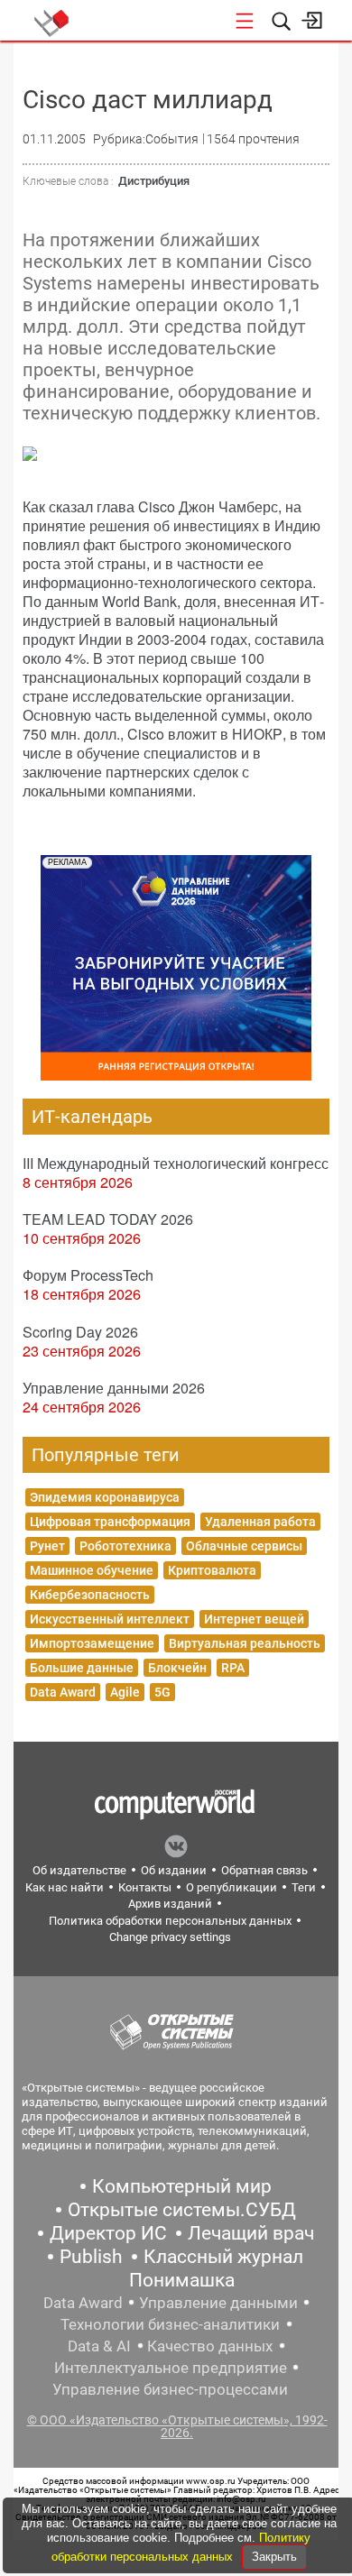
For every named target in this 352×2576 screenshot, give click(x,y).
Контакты (145, 1887)
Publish (91, 2257)
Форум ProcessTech (88, 1275)
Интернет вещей (254, 1619)
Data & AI (99, 2346)
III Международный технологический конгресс (176, 1163)
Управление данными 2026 (114, 1388)
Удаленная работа (260, 1522)
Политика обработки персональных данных (170, 1921)
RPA (233, 1668)
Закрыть (274, 2557)
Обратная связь (264, 1870)
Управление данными (218, 2303)
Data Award (63, 1692)
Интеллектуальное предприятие (171, 2368)
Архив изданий (170, 1904)
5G (162, 1692)
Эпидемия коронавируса (105, 1497)
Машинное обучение (92, 1570)
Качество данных (210, 2346)
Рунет (47, 1546)
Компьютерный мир (182, 2186)
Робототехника (125, 1546)
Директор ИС (108, 2233)
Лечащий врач (251, 2233)
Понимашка (182, 2280)
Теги (304, 1887)
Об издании (174, 1870)
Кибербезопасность (90, 1595)
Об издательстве (79, 1870)
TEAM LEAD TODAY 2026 (108, 1219)
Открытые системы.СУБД (182, 2210)
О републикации (232, 1887)
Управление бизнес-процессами (170, 2389)
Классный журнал (223, 2257)
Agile (125, 1692)
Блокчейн (177, 1668)
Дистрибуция (154, 181)
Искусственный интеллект (110, 1619)
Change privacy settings (170, 1937)
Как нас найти (65, 1887)
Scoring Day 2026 (80, 1332)
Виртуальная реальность (245, 1643)
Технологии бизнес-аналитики (170, 2324)
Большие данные (82, 1668)
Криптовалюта (212, 1570)
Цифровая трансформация (110, 1522)
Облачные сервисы (244, 1546)
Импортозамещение (92, 1643)
